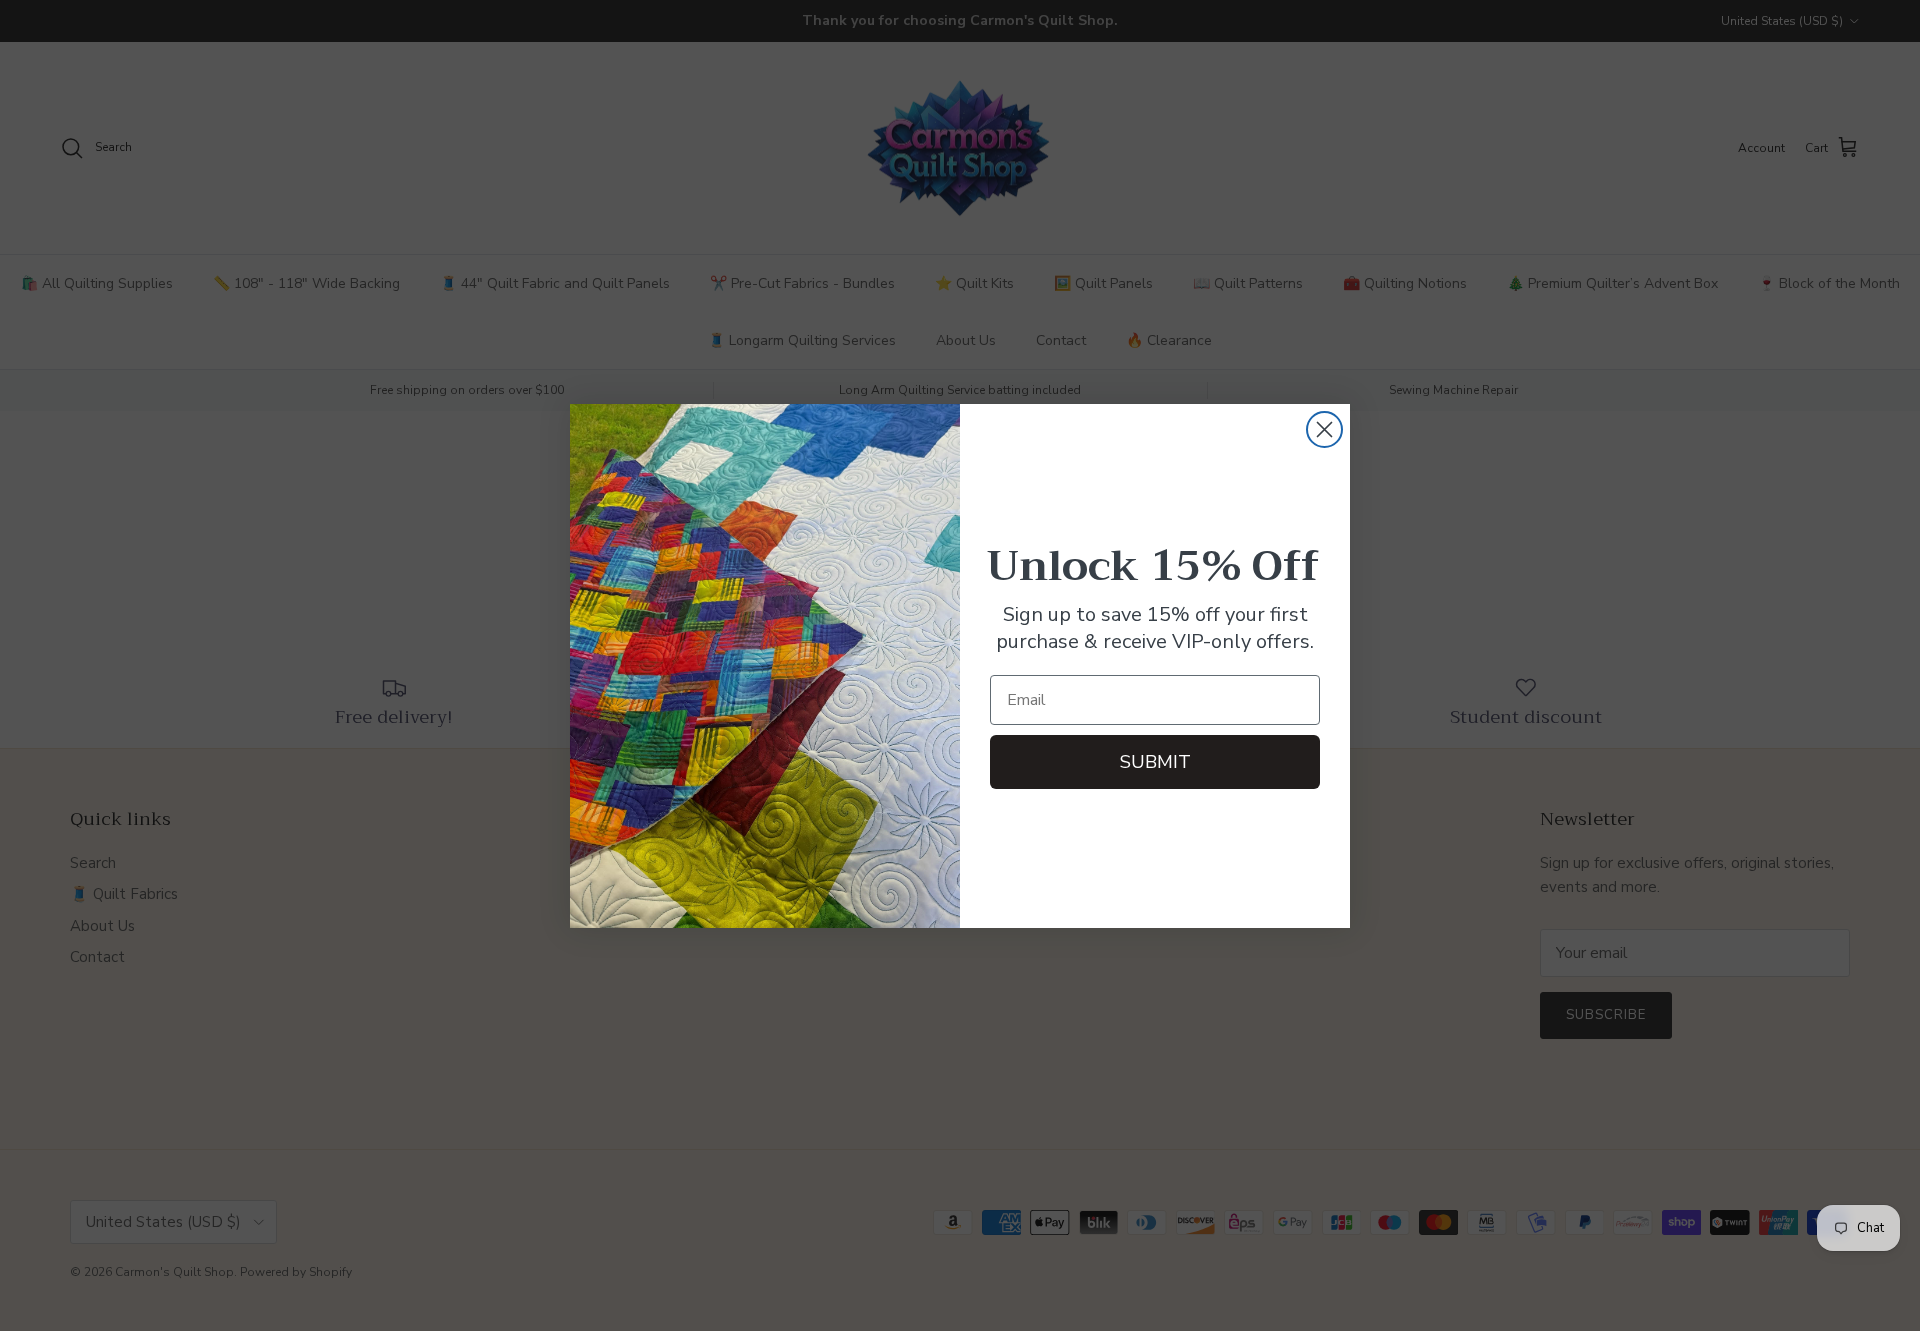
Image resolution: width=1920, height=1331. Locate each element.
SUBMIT (1155, 762)
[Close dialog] (1324, 429)
